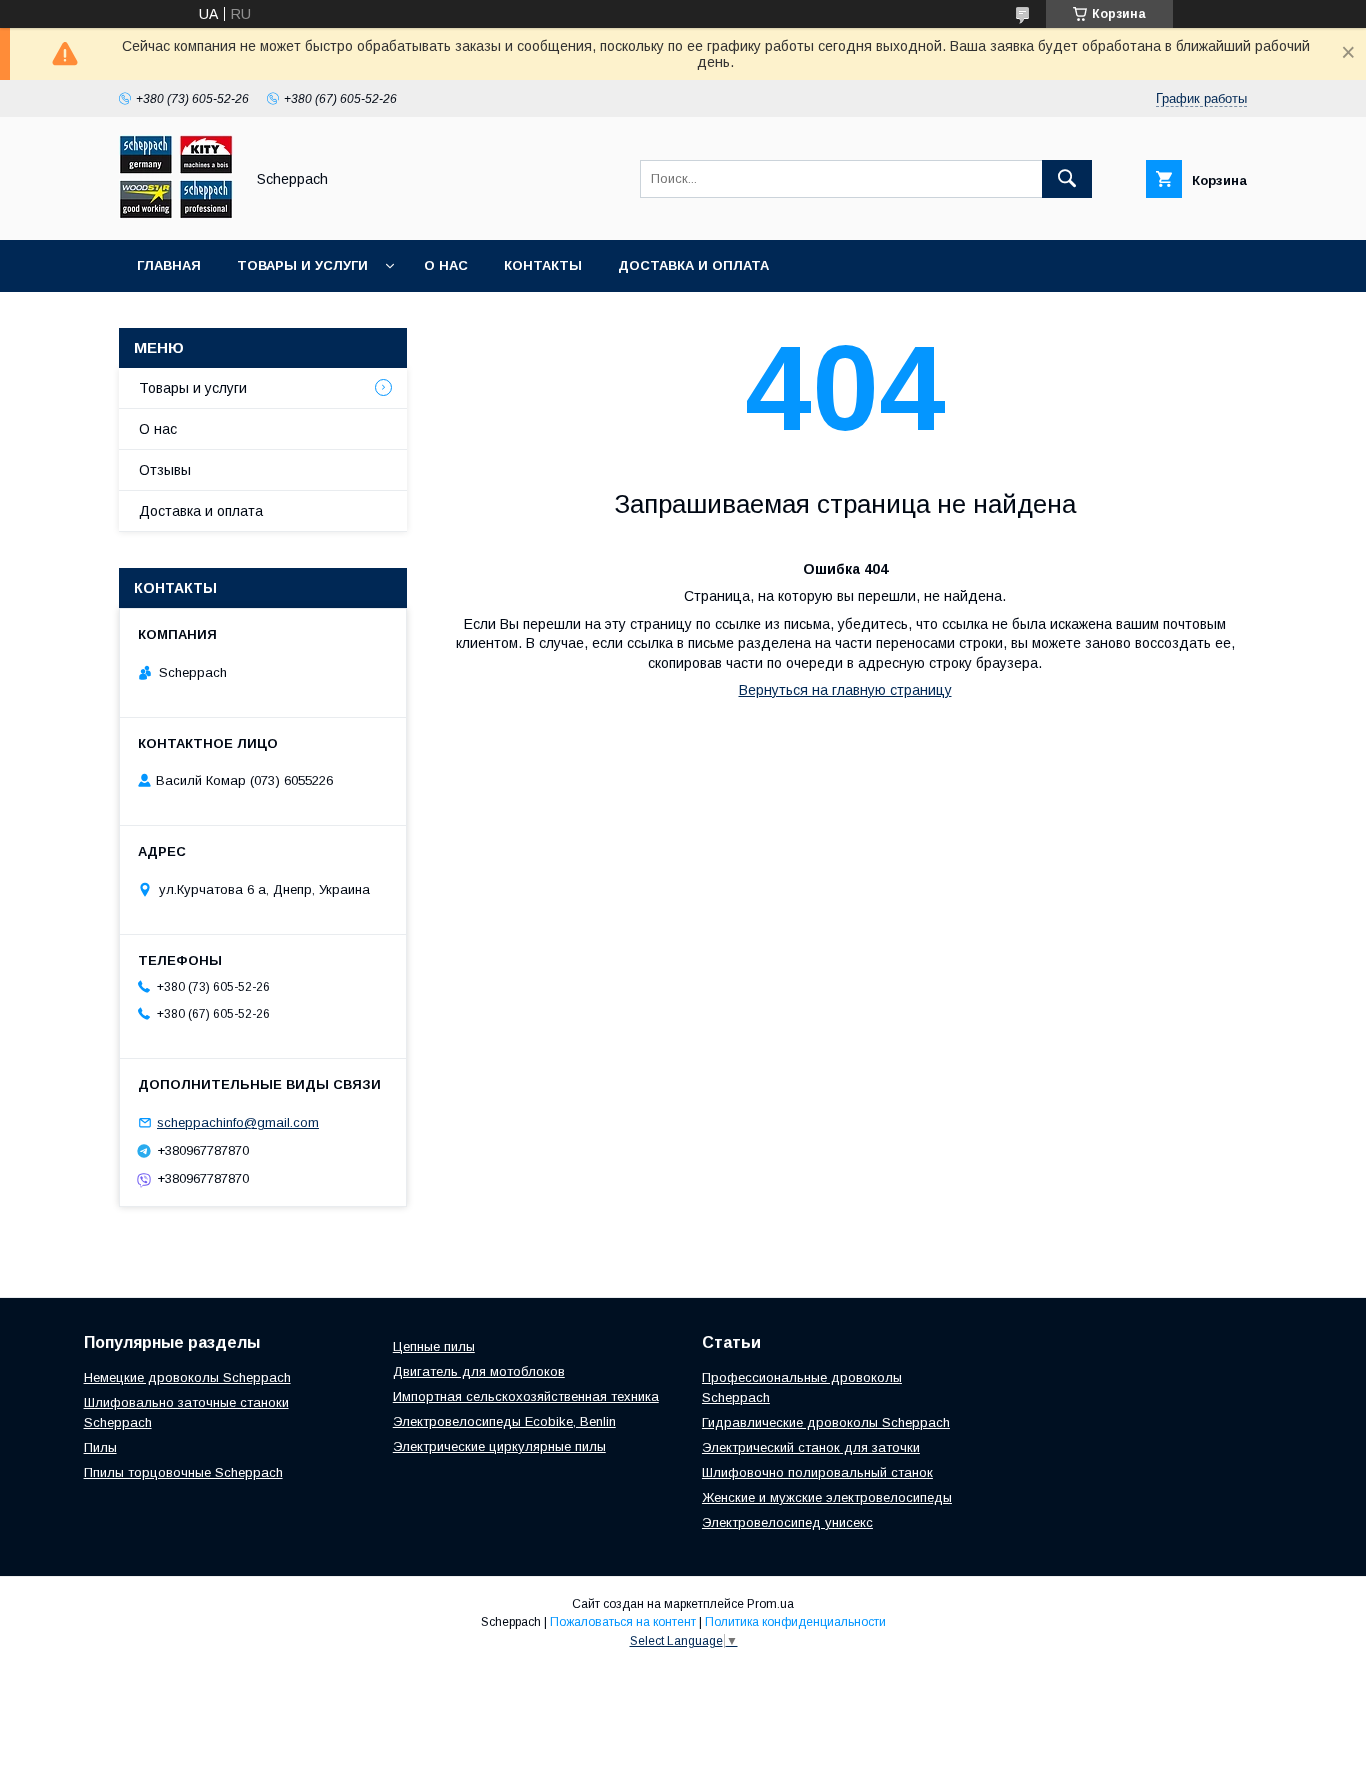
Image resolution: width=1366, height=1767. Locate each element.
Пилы (100, 1447)
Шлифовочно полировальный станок (817, 1472)
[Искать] (1067, 179)
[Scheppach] (176, 214)
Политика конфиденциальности (795, 1622)
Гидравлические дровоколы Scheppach (826, 1422)
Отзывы (165, 470)
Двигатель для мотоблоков (479, 1371)
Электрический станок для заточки (811, 1447)
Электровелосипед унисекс (787, 1522)
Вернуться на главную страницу (845, 690)
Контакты (543, 265)
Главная (169, 265)
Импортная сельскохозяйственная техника (526, 1396)
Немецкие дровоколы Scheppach (187, 1377)
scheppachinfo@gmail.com (238, 1122)
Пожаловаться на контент (623, 1622)
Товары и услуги (302, 265)
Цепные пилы (434, 1346)
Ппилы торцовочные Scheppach (183, 1472)
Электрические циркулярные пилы (499, 1446)
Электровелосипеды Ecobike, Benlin (504, 1421)
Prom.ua (770, 1604)
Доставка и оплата (693, 265)
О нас (446, 265)
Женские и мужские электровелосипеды (827, 1497)
